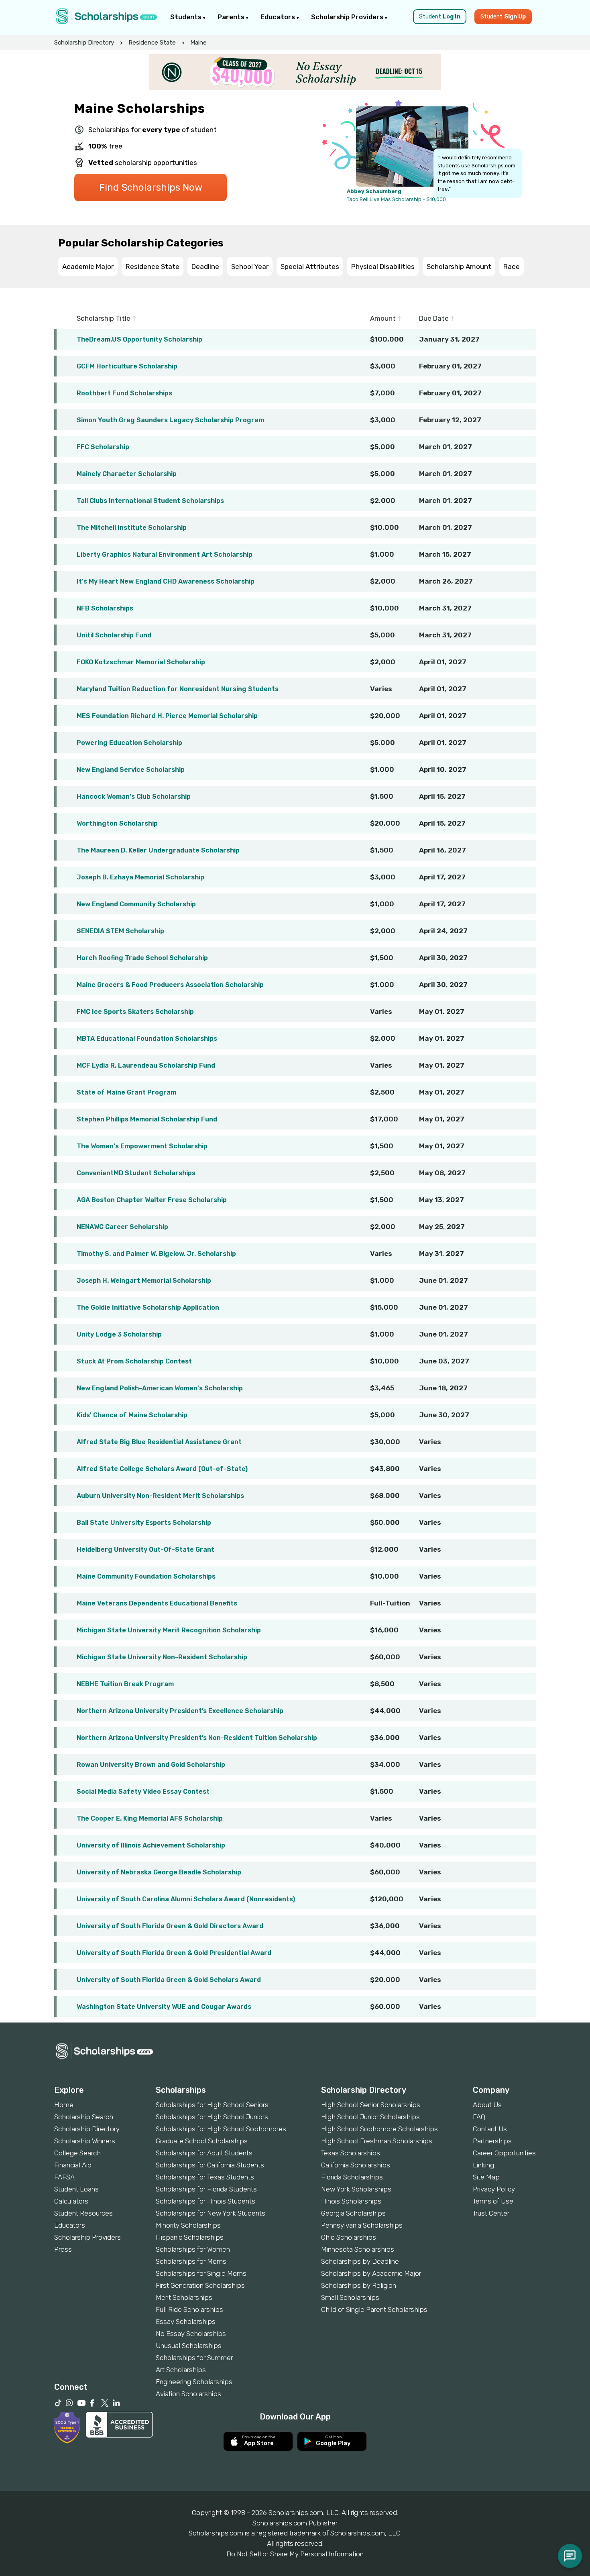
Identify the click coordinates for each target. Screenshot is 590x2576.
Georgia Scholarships (353, 2213)
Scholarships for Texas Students (205, 2177)
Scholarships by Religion (359, 2285)
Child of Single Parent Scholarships (374, 2309)
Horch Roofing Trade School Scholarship (142, 958)
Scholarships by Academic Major (371, 2273)
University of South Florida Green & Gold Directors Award (170, 1926)
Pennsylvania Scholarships (362, 2225)
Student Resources (83, 2213)
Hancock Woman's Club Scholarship (134, 797)
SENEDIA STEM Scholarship (120, 931)
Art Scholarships (181, 2370)
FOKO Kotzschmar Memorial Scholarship (141, 662)
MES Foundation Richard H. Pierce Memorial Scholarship (167, 716)
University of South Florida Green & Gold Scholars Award (169, 1980)
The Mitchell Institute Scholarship (132, 528)
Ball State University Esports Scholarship (144, 1523)
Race (512, 267)
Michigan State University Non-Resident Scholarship (162, 1657)
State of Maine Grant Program (126, 1092)
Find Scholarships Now (151, 187)
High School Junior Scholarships (370, 2117)
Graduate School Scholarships (202, 2141)
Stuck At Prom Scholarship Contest (134, 1361)
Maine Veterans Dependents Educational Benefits (157, 1603)
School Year (250, 267)
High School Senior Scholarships (371, 2105)
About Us (487, 2105)
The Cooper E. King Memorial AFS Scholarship (150, 1818)
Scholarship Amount (459, 267)
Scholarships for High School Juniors (212, 2117)
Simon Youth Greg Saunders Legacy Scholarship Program (170, 420)
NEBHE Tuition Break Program (125, 1684)
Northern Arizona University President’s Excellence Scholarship (180, 1711)
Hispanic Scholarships (190, 2237)
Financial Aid (73, 2165)
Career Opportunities (504, 2153)
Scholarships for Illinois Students (205, 2201)
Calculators (71, 2201)
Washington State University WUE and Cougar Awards (164, 2007)
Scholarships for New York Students (211, 2213)
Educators (279, 17)
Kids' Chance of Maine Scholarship (132, 1415)
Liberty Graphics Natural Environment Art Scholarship (165, 554)
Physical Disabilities (383, 267)
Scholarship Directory (84, 43)
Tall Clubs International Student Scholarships (150, 501)
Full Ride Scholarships (189, 2309)
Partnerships (492, 2141)
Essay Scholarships (186, 2322)
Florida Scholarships (352, 2177)
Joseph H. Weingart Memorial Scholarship (144, 1281)
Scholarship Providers (348, 17)
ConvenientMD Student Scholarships (136, 1173)
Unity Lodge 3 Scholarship (119, 1334)
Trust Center (491, 2213)
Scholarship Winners (85, 2141)
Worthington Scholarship (117, 823)
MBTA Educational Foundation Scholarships (147, 1039)
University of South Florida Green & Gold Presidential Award (174, 1953)
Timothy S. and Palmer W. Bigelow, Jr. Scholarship (156, 1254)
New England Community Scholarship (136, 904)
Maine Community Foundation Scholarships (146, 1576)
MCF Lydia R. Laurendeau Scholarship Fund (146, 1065)
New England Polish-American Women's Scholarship (160, 1388)
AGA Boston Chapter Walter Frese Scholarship (152, 1200)
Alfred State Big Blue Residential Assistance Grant (159, 1442)
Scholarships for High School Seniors (212, 2105)
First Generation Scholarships (200, 2285)
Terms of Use (493, 2201)
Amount (384, 318)
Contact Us (490, 2129)
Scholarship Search (84, 2117)
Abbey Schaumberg (374, 191)
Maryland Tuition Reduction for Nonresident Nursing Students (178, 689)
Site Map (486, 2177)
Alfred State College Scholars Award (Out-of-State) (162, 1469)
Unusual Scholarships (189, 2346)
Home (64, 2105)
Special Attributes (310, 267)
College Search (77, 2153)
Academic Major (88, 267)
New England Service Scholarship (131, 770)
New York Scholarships (356, 2189)
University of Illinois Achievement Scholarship (151, 1845)
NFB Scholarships (105, 608)
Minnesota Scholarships (358, 2249)
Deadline (205, 267)
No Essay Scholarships (191, 2334)
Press (63, 2249)
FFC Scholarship (103, 447)
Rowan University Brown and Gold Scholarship (151, 1765)
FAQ (479, 2117)
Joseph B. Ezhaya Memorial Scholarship (140, 877)
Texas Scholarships (351, 2153)
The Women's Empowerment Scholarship (142, 1146)
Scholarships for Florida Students (206, 2189)
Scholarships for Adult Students (204, 2153)
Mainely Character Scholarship (127, 474)
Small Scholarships (350, 2297)
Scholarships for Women (193, 2249)
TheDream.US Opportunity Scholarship (139, 339)
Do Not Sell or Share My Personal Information (295, 2554)
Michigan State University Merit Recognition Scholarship (169, 1630)
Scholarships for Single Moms (201, 2273)
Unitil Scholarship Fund (114, 635)
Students (187, 17)
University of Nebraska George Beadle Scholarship (159, 1872)
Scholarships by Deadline (360, 2261)
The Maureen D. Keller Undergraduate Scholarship (158, 850)
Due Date (435, 318)
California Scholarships (356, 2165)
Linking (483, 2165)
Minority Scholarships (188, 2225)
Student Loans (76, 2189)
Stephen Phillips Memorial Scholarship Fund (147, 1119)
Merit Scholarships (184, 2297)
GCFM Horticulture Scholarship (127, 366)
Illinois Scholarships (351, 2201)
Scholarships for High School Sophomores (221, 2129)
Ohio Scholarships (349, 2237)
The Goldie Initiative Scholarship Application (148, 1307)
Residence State (152, 43)
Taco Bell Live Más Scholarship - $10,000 (396, 199)
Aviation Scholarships (188, 2394)
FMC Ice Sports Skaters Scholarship (135, 1012)
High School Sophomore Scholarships (379, 2129)
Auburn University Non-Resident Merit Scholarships (160, 1496)
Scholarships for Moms (191, 2261)
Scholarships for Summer (194, 2358)
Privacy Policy (494, 2189)
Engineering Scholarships (194, 2382)
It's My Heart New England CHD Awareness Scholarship (166, 581)
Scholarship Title (104, 318)
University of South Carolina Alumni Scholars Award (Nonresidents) (186, 1899)
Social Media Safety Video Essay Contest (143, 1792)
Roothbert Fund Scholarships (124, 393)
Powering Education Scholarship (129, 743)
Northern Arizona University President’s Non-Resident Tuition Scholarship (197, 1738)
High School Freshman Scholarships (377, 2141)
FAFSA (64, 2177)
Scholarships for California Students (210, 2165)
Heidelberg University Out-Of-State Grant (145, 1549)
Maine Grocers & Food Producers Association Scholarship (170, 985)
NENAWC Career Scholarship (122, 1227)
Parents (232, 17)
